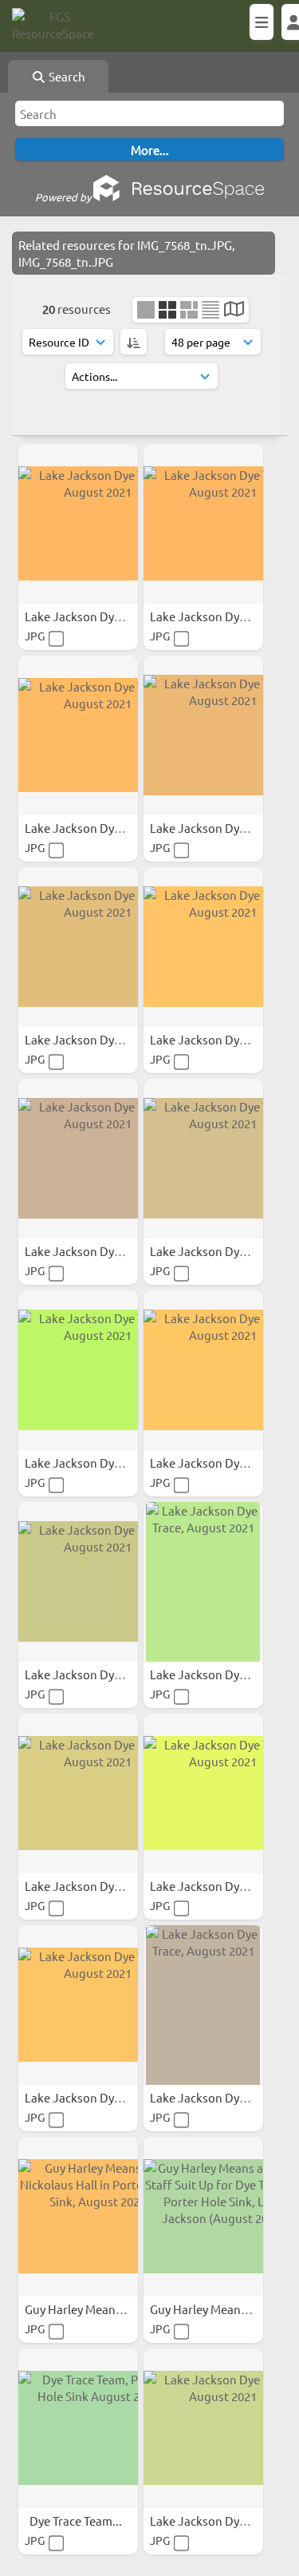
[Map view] (234, 310)
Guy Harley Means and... (90, 2309)
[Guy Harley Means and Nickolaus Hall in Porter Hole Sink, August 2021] (78, 2217)
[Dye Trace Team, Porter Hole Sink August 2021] (78, 2428)
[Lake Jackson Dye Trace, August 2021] (78, 524)
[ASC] (134, 342)
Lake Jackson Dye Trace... (94, 616)
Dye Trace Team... (77, 2521)
